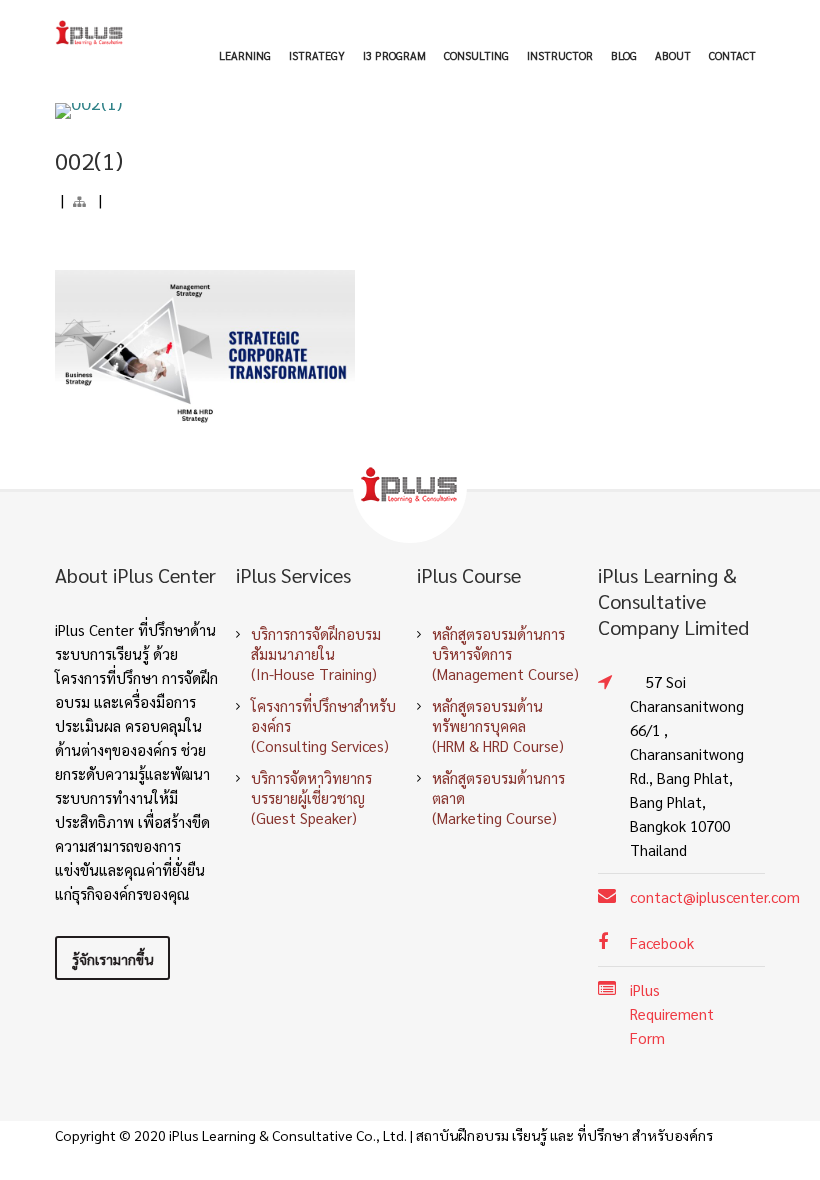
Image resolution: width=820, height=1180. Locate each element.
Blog (624, 55)
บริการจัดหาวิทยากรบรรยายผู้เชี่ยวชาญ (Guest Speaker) (311, 797)
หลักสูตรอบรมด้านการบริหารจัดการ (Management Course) (505, 653)
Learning (245, 55)
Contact (732, 55)
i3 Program (394, 55)
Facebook (662, 942)
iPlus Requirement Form (672, 1013)
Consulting (476, 55)
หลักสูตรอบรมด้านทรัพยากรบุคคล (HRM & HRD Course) (498, 725)
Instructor (560, 55)
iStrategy (317, 55)
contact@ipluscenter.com (715, 896)
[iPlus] (90, 33)
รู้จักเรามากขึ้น (112, 959)
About (673, 55)
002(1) (89, 160)
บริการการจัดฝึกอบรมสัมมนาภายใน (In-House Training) (316, 653)
